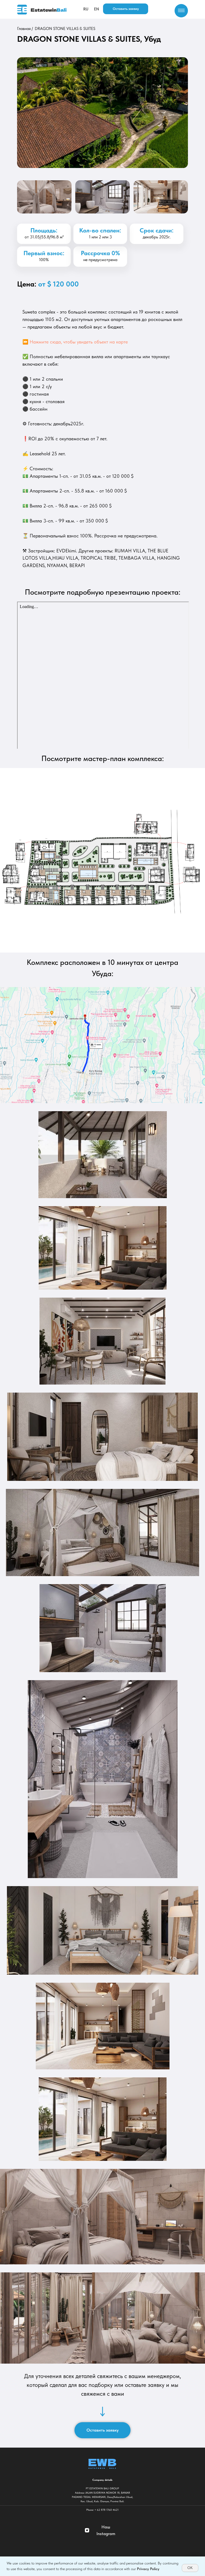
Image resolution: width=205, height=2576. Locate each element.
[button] (126, 9)
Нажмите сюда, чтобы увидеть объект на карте (79, 342)
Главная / (25, 29)
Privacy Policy (148, 2569)
